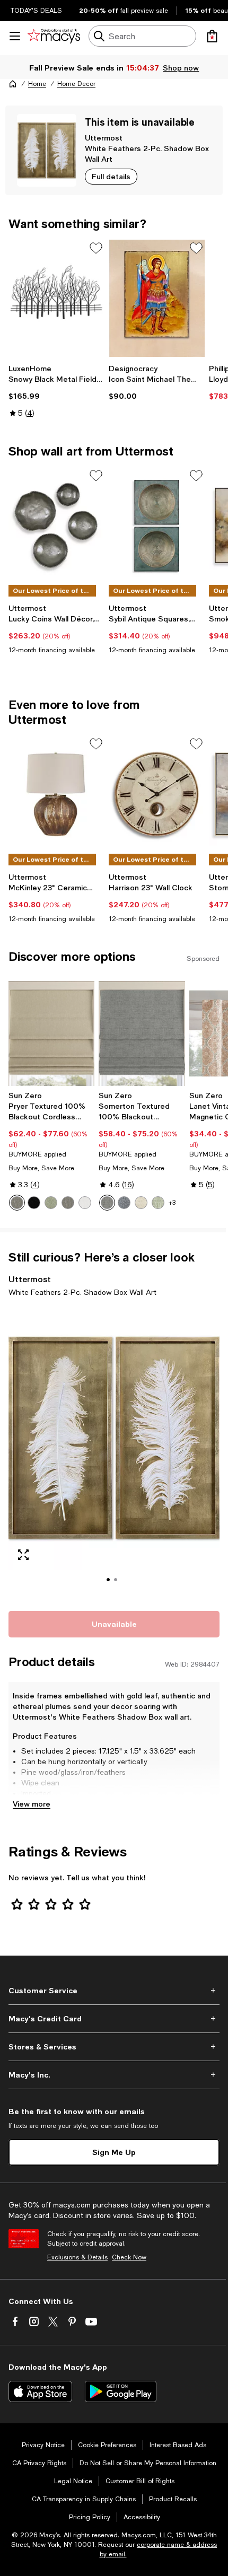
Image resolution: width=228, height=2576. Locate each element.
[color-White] (85, 1203)
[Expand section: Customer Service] (114, 1991)
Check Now (129, 2257)
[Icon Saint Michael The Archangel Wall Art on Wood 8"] (157, 298)
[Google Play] (121, 2391)
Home (37, 84)
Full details (111, 176)
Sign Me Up (114, 2152)
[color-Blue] (124, 1203)
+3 (172, 1203)
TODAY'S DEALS (36, 11)
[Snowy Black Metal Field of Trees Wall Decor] (56, 298)
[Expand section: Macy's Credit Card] (114, 2019)
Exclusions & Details (77, 2257)
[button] (114, 1452)
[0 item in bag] (212, 36)
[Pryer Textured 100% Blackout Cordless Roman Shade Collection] (51, 1033)
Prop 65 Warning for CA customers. (82, 1804)
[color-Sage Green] (158, 1203)
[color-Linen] (141, 1203)
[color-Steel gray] (68, 1203)
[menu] (15, 36)
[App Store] (40, 2391)
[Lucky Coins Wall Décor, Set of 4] (56, 526)
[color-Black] (34, 1203)
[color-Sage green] (51, 1203)
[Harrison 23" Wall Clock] (157, 794)
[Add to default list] (96, 248)
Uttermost (104, 138)
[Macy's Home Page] (54, 36)
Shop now (181, 68)
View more (32, 1804)
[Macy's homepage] (13, 84)
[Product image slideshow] (114, 1452)
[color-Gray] (107, 1203)
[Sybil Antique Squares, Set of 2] (157, 526)
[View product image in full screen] (23, 1555)
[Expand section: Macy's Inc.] (114, 2075)
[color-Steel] (17, 1203)
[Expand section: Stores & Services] (114, 2047)
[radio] (17, 1203)
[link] (56, 391)
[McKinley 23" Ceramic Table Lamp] (56, 794)
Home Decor (76, 84)
